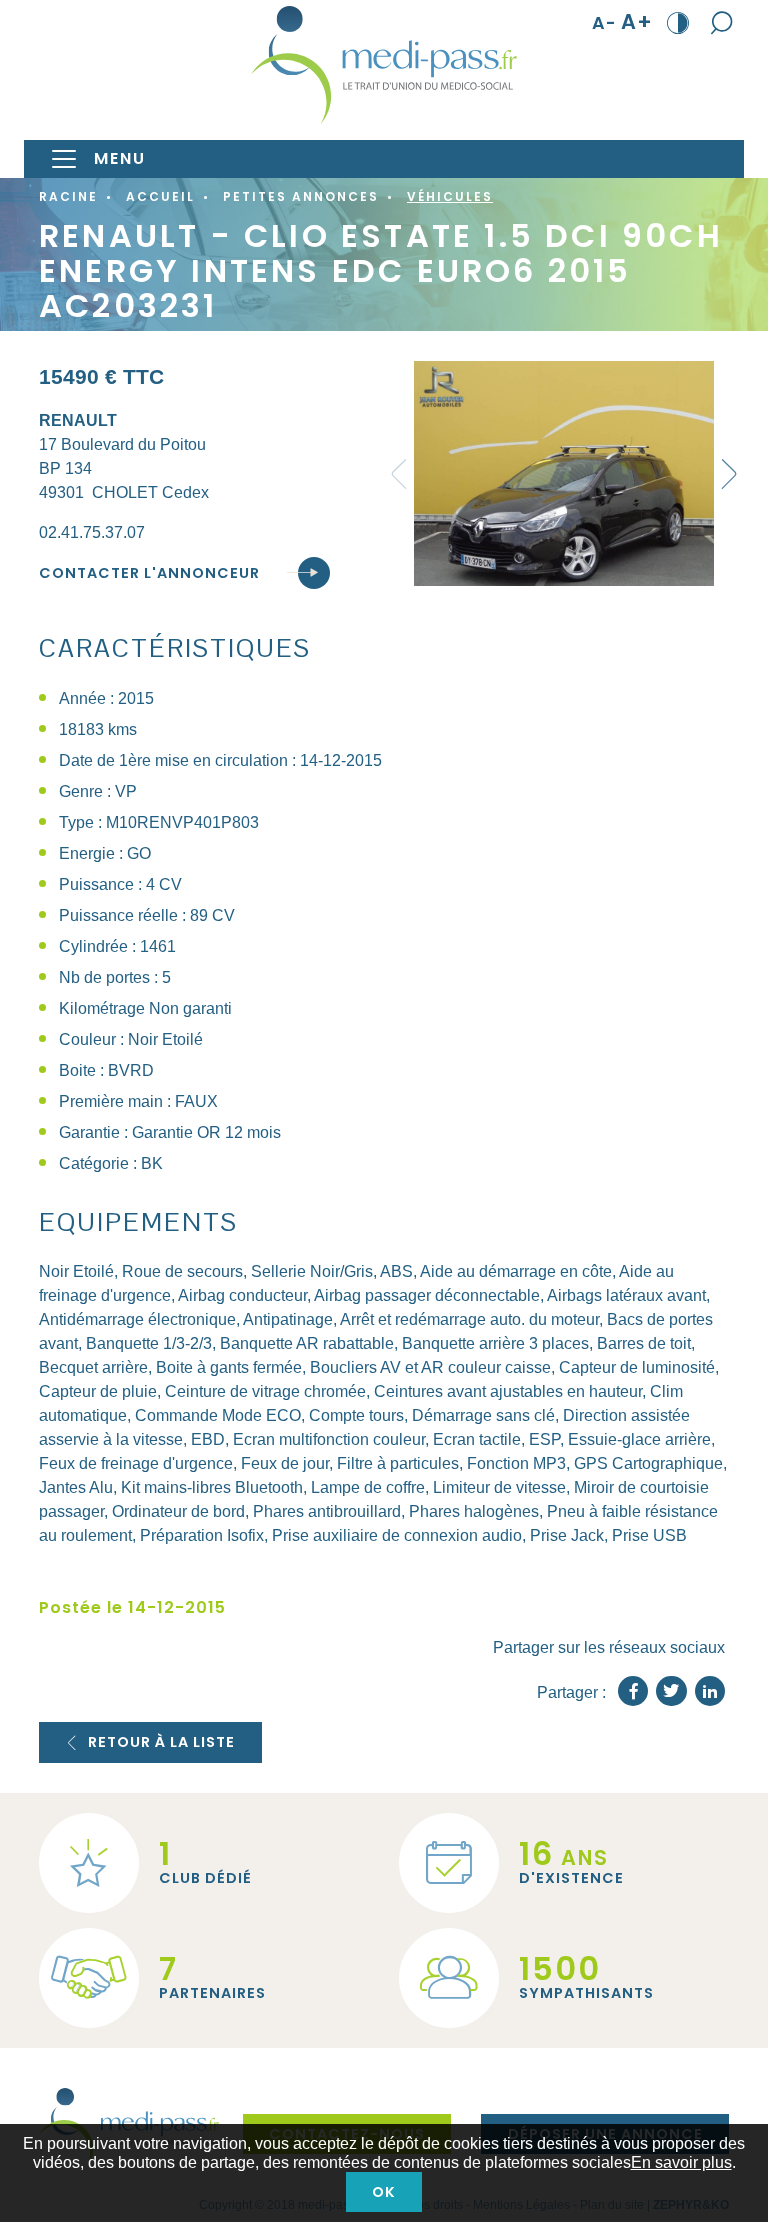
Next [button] (729, 474)
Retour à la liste (161, 1742)
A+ (637, 22)
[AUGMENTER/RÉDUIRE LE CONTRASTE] (678, 22)
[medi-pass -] (384, 65)
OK (384, 2192)
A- (604, 22)
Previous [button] (399, 474)
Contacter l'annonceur (149, 573)
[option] (564, 473)
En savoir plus (681, 2162)
